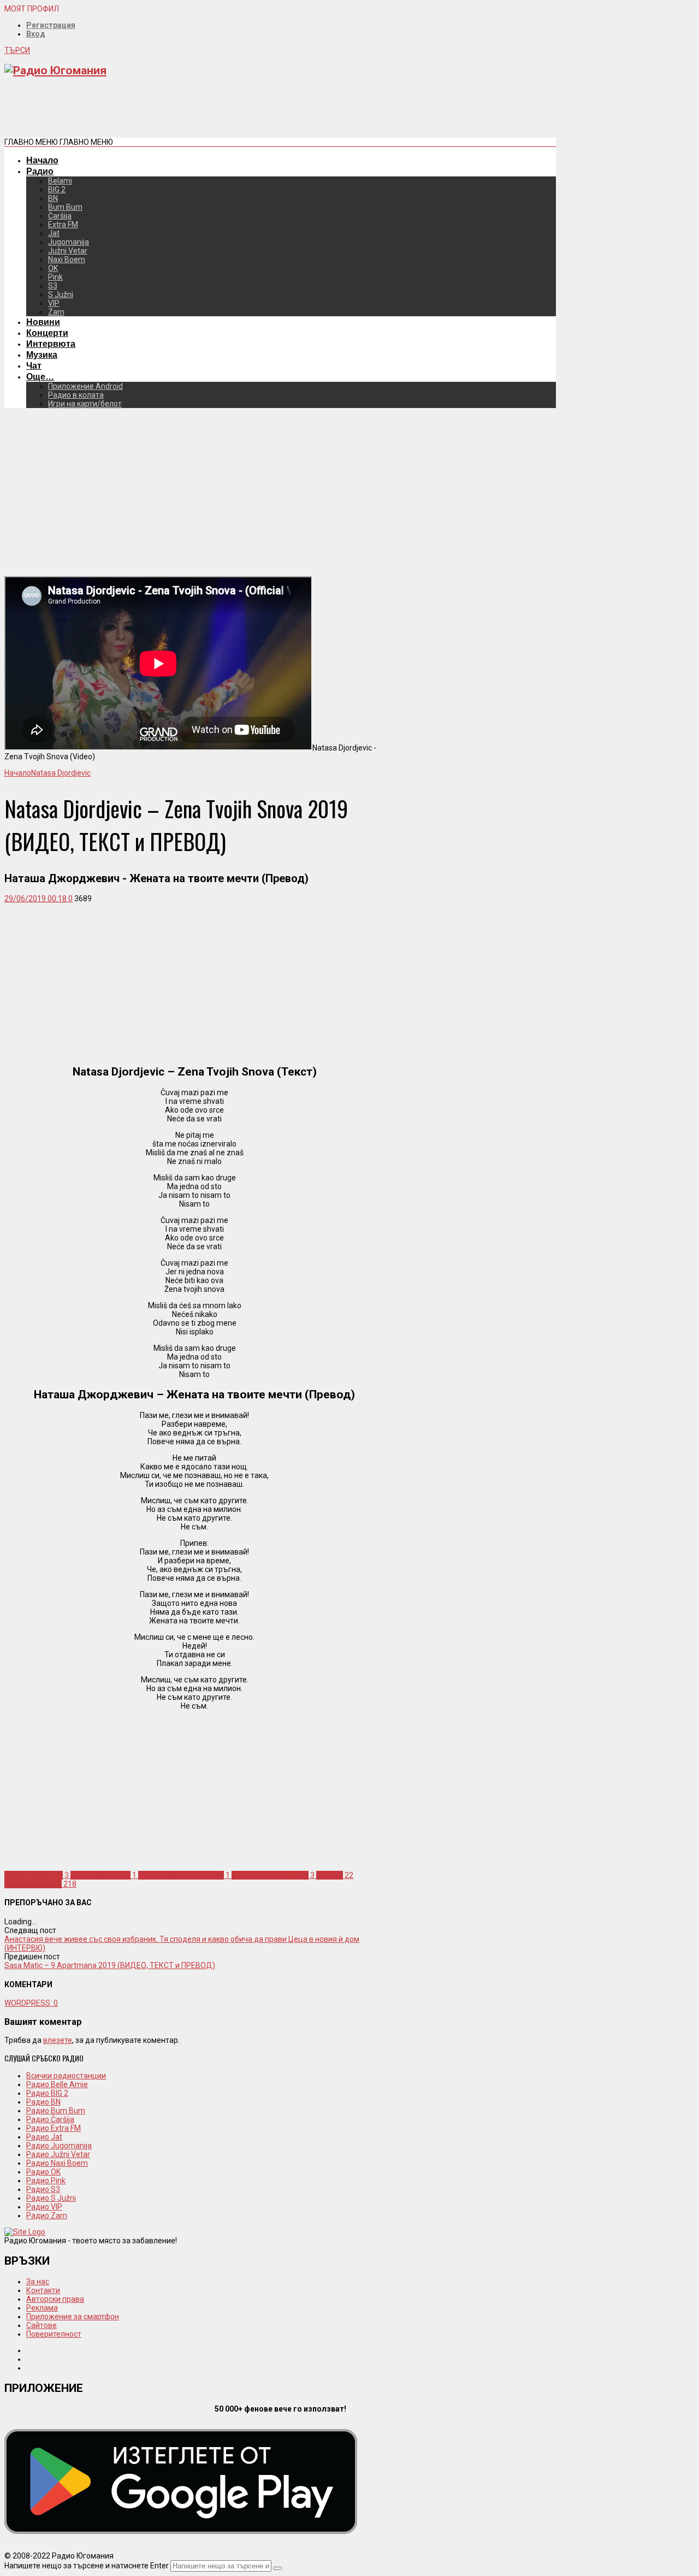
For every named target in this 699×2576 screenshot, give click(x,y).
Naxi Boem (67, 259)
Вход (36, 34)
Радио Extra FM (54, 2128)
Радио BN (43, 2102)
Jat (54, 233)
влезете (58, 2040)
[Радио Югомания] (55, 70)
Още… (40, 376)
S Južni (61, 294)
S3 (53, 286)
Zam (56, 312)
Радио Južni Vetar (58, 2154)
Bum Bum (65, 207)
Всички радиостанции (66, 2076)
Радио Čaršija (50, 2119)
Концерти (47, 333)
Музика (42, 355)
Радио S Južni (51, 2198)
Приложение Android (85, 386)
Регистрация (51, 25)
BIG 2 (57, 190)
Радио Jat (44, 2137)
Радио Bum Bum (56, 2111)
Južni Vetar (68, 251)
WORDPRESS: (31, 2003)
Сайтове (42, 2325)
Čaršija (60, 216)
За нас (38, 2282)
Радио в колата (76, 395)
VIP (54, 303)
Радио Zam (47, 2215)
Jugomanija (69, 242)
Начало (42, 160)
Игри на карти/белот (85, 404)
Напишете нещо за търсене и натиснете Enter (87, 2566)
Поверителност (54, 2334)
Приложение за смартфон (73, 2317)
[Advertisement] (203, 111)
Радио (40, 171)
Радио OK (43, 2172)
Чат (34, 365)
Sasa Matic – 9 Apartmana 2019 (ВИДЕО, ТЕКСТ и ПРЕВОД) (110, 1965)
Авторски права (55, 2299)
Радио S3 (43, 2189)
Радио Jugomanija (59, 2146)
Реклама (42, 2308)
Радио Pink (46, 2181)
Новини (43, 322)
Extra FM (63, 224)
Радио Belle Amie (57, 2084)
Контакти (43, 2290)
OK (53, 268)
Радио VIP (44, 2207)
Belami (60, 181)
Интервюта (51, 344)
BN (53, 198)
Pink (55, 277)
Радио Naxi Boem (57, 2163)
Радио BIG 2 (47, 2093)
